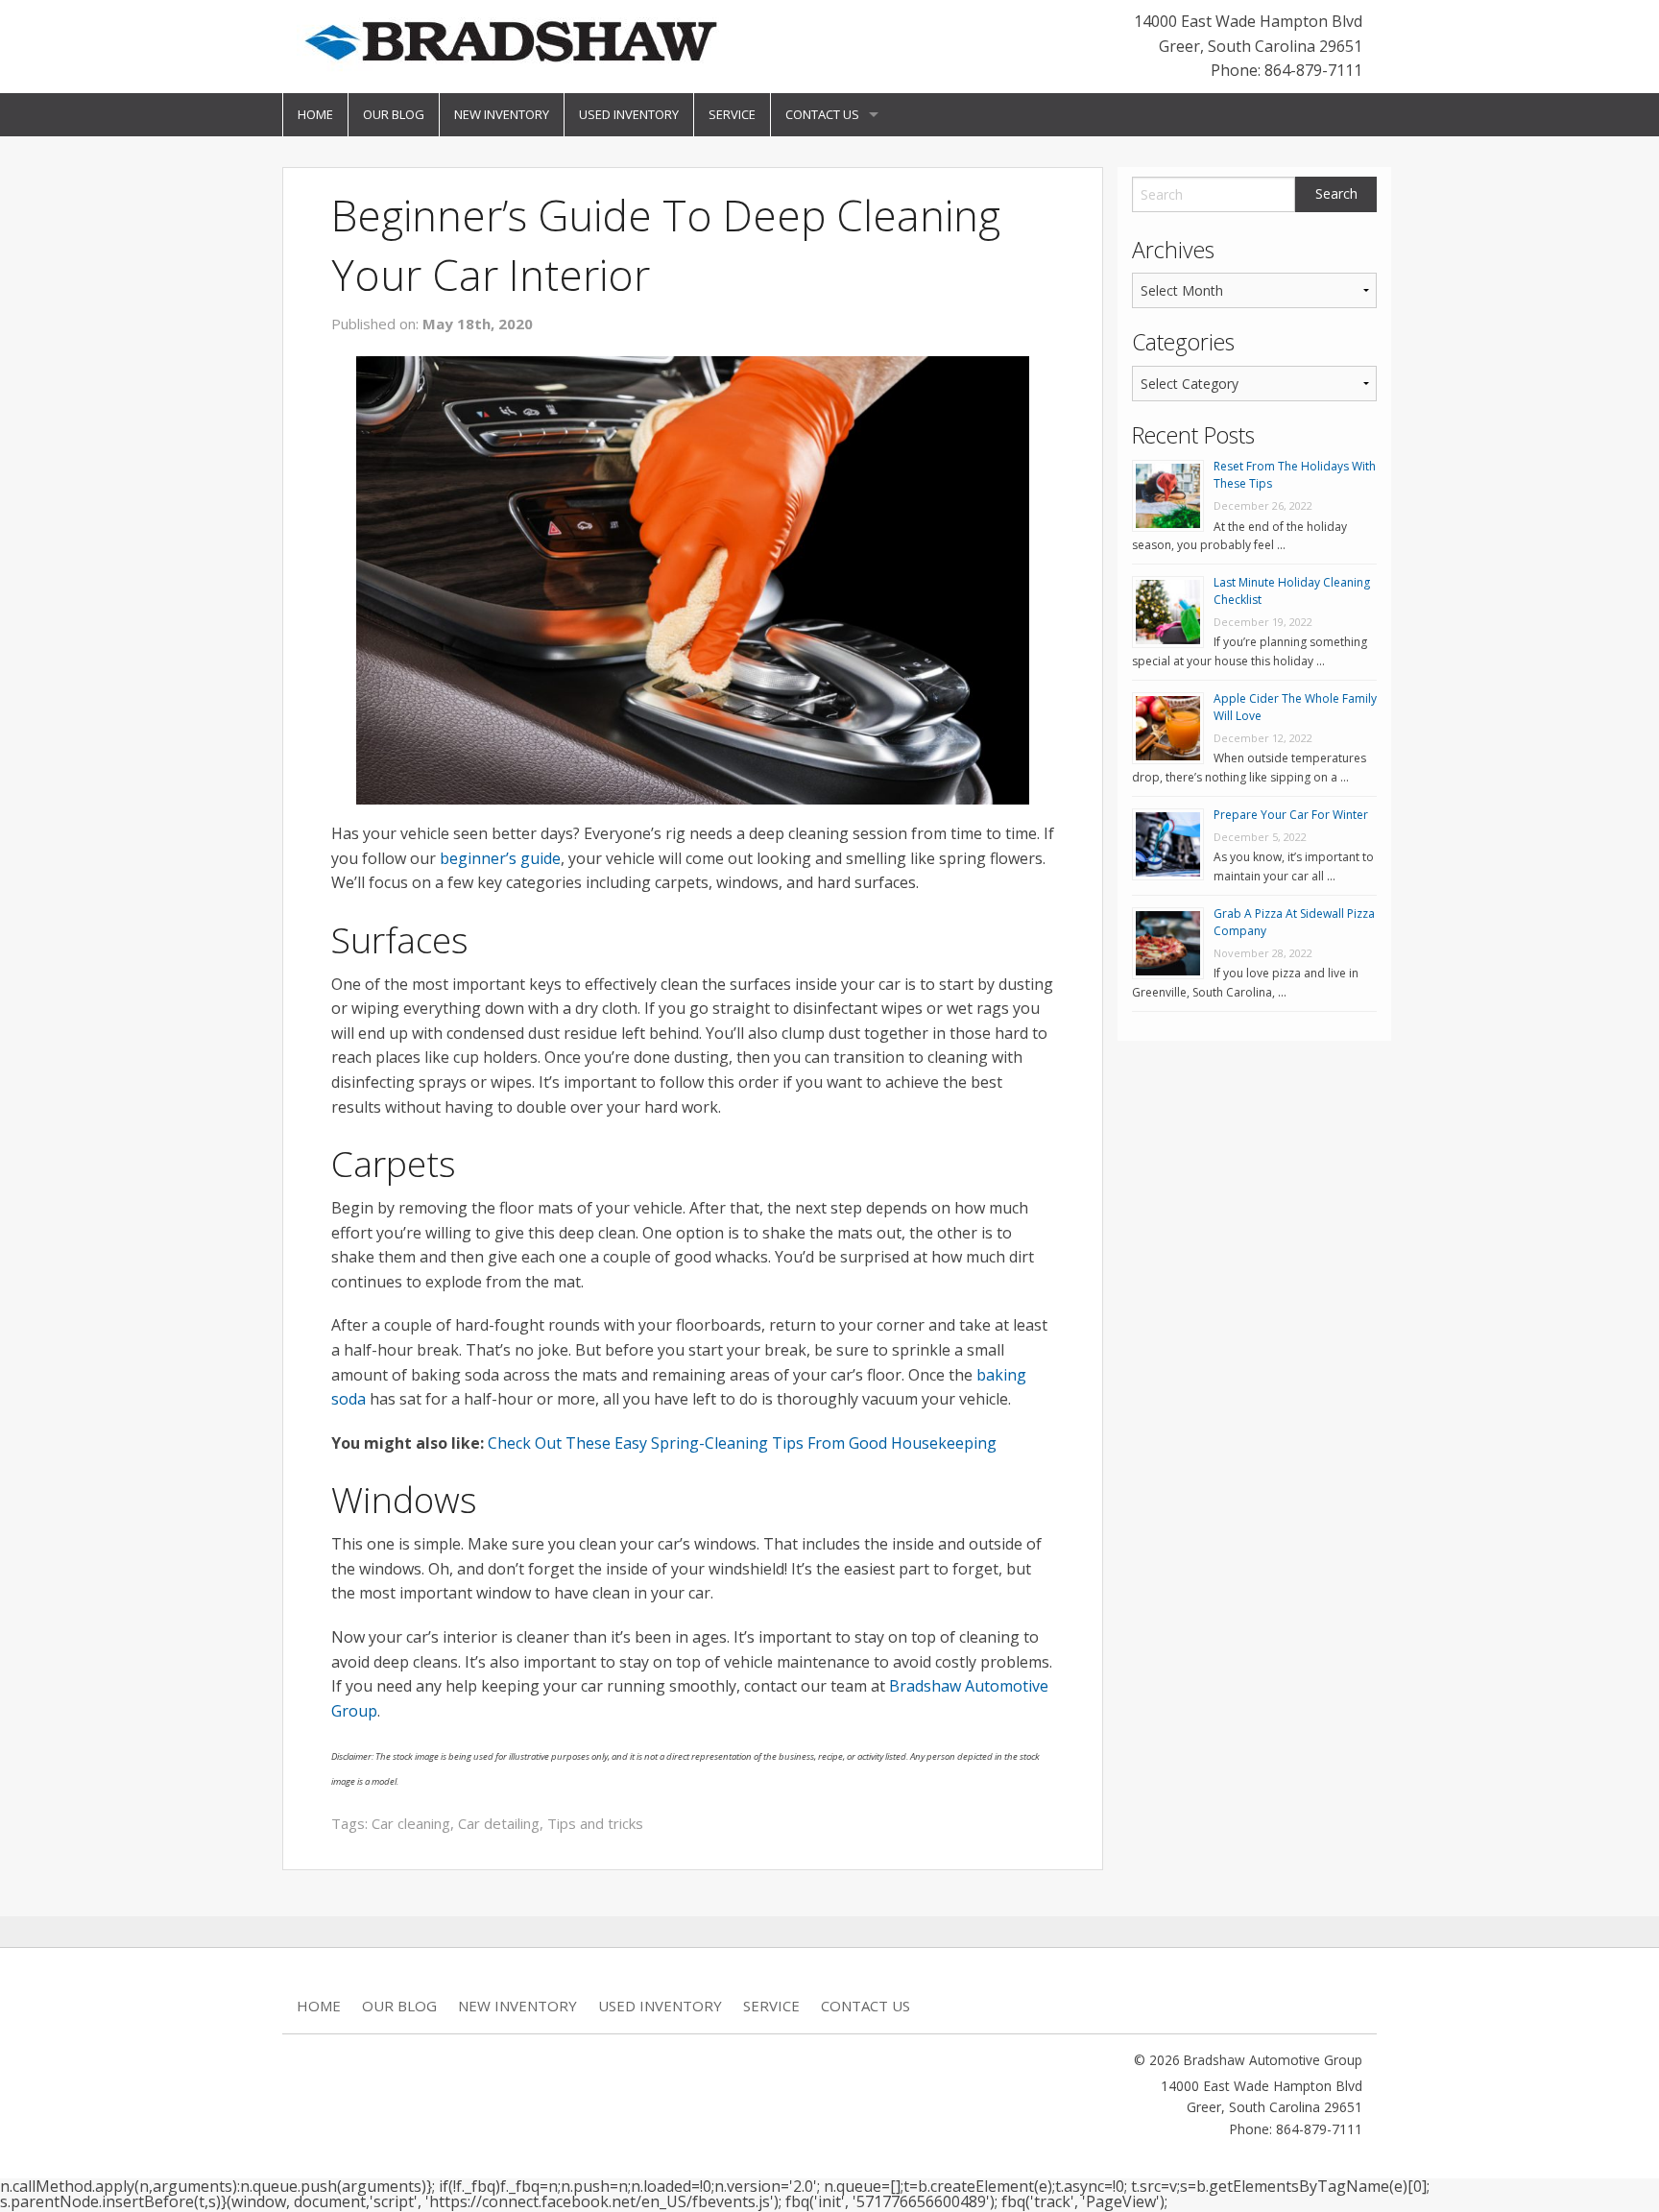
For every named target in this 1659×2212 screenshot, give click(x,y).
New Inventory (502, 114)
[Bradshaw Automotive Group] (510, 40)
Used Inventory (629, 114)
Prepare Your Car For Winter (1291, 815)
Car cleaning (411, 1823)
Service (732, 114)
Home (315, 114)
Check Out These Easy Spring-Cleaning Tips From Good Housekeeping (742, 1443)
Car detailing (499, 1823)
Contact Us (822, 114)
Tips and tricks (595, 1823)
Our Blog (394, 114)
